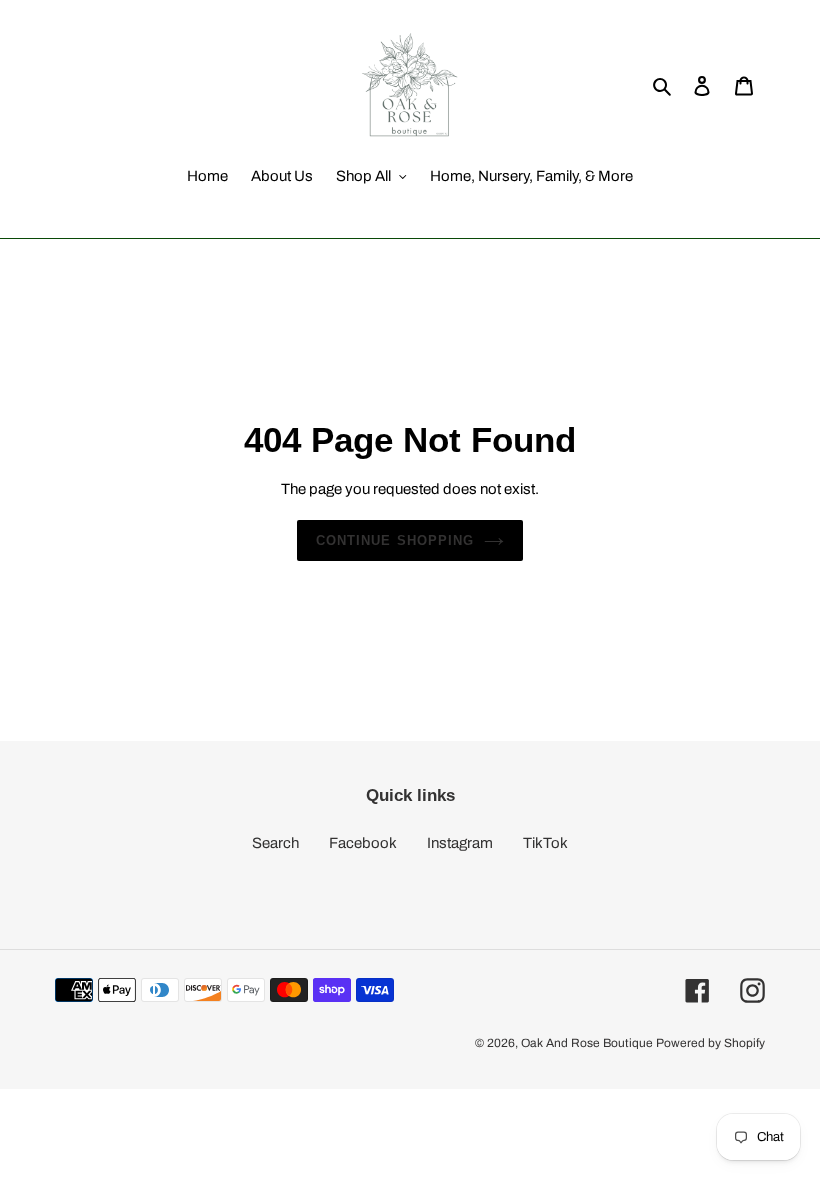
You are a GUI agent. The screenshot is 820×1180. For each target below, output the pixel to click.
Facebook (363, 843)
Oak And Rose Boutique (587, 1043)
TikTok (545, 843)
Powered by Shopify (710, 1043)
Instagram (460, 843)
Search (275, 843)
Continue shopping (395, 540)
